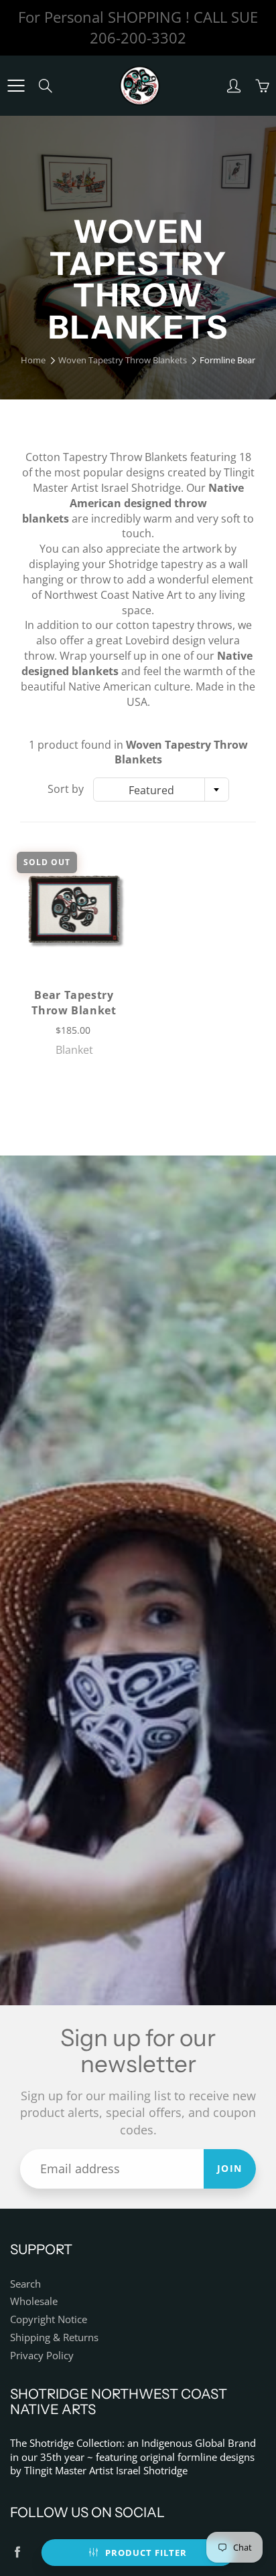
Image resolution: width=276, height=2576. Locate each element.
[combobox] (161, 790)
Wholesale (34, 2301)
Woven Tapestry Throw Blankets (123, 360)
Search (25, 2284)
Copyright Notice (49, 2319)
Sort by (66, 789)
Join (230, 2168)
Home (33, 360)
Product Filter (146, 2553)
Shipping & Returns (54, 2337)
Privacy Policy (42, 2356)
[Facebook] (17, 2552)
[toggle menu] (16, 86)
